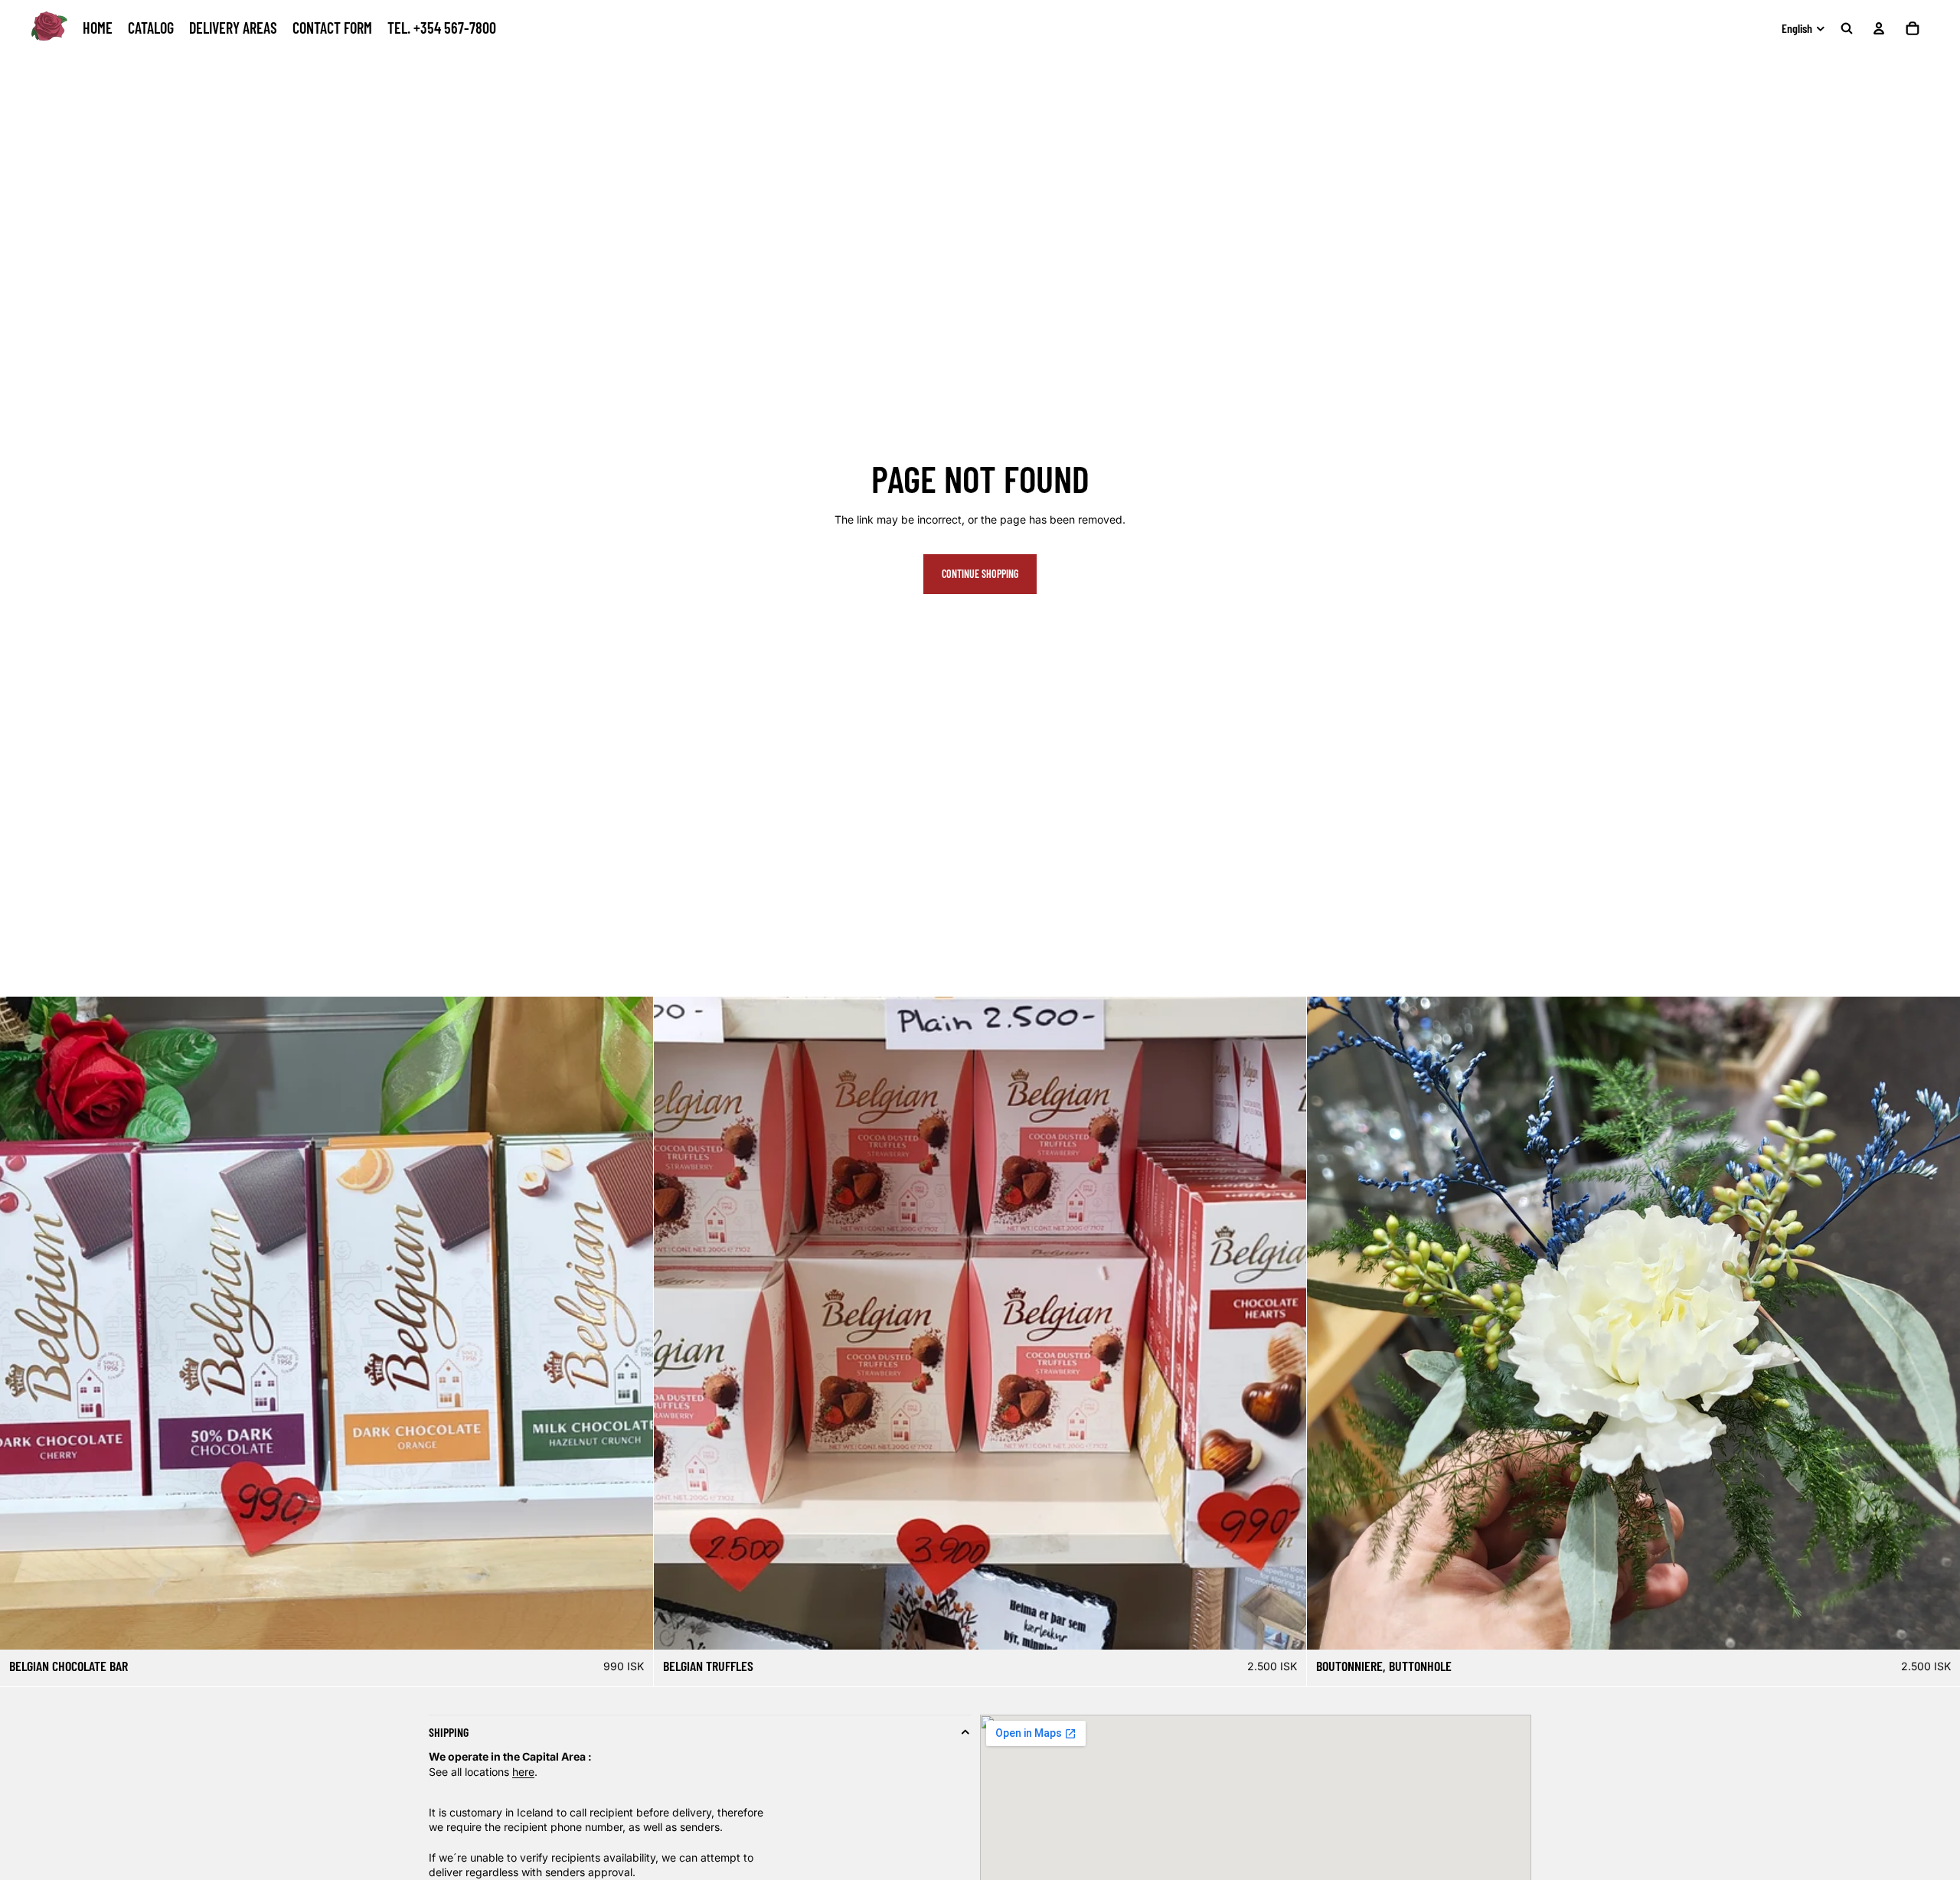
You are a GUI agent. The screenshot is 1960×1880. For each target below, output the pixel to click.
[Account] (1879, 28)
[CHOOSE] (629, 1626)
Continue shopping (980, 574)
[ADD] (1936, 1626)
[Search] (1847, 28)
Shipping (449, 1732)
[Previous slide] (1324, 1324)
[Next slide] (1943, 1324)
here (523, 1771)
